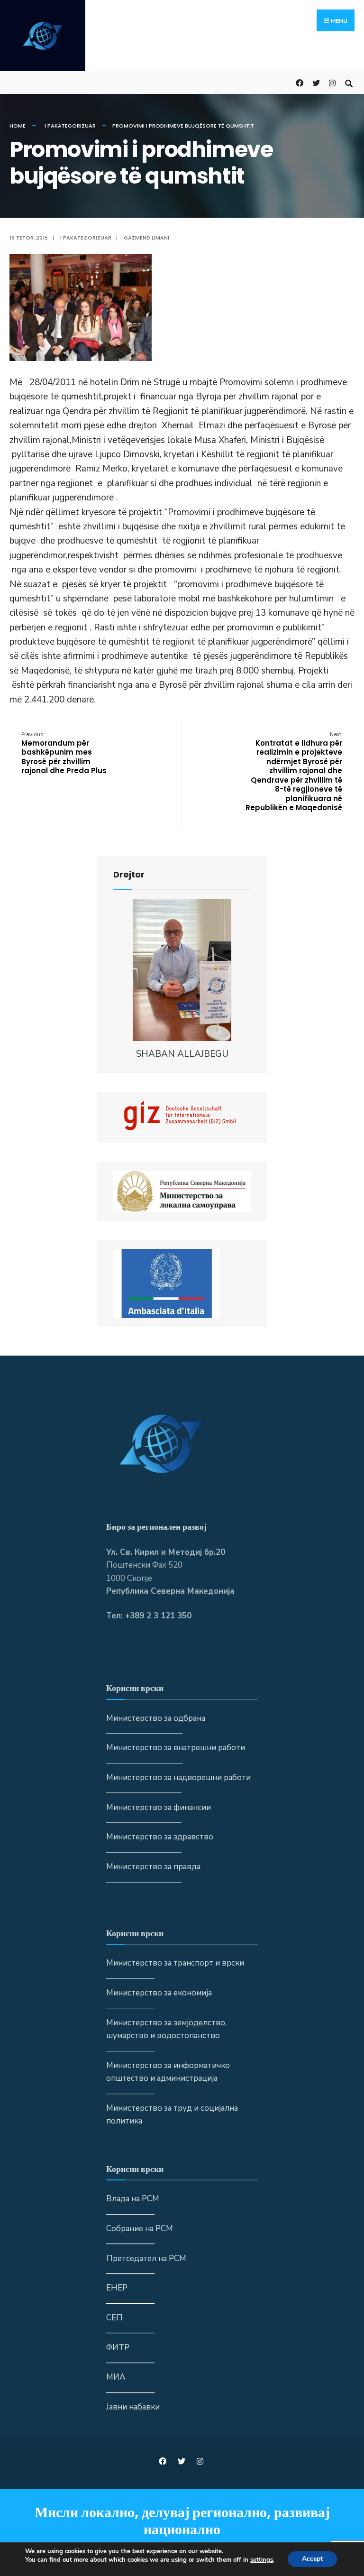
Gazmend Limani (146, 238)
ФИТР (118, 2348)
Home (18, 126)
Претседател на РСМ (146, 2258)
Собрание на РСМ (140, 2229)
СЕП (114, 2318)
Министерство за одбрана (156, 1718)
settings (262, 2560)
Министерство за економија (159, 1993)
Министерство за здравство (160, 1837)
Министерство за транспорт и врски (175, 1963)
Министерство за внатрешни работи (176, 1748)
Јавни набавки (133, 2407)
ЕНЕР (117, 2288)
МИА (116, 2377)
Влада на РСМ (133, 2199)
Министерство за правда (153, 1867)
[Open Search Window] (349, 82)
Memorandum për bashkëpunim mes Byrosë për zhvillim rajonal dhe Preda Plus (64, 753)
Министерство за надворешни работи (178, 1777)
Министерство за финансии (159, 1807)
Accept (312, 2559)
